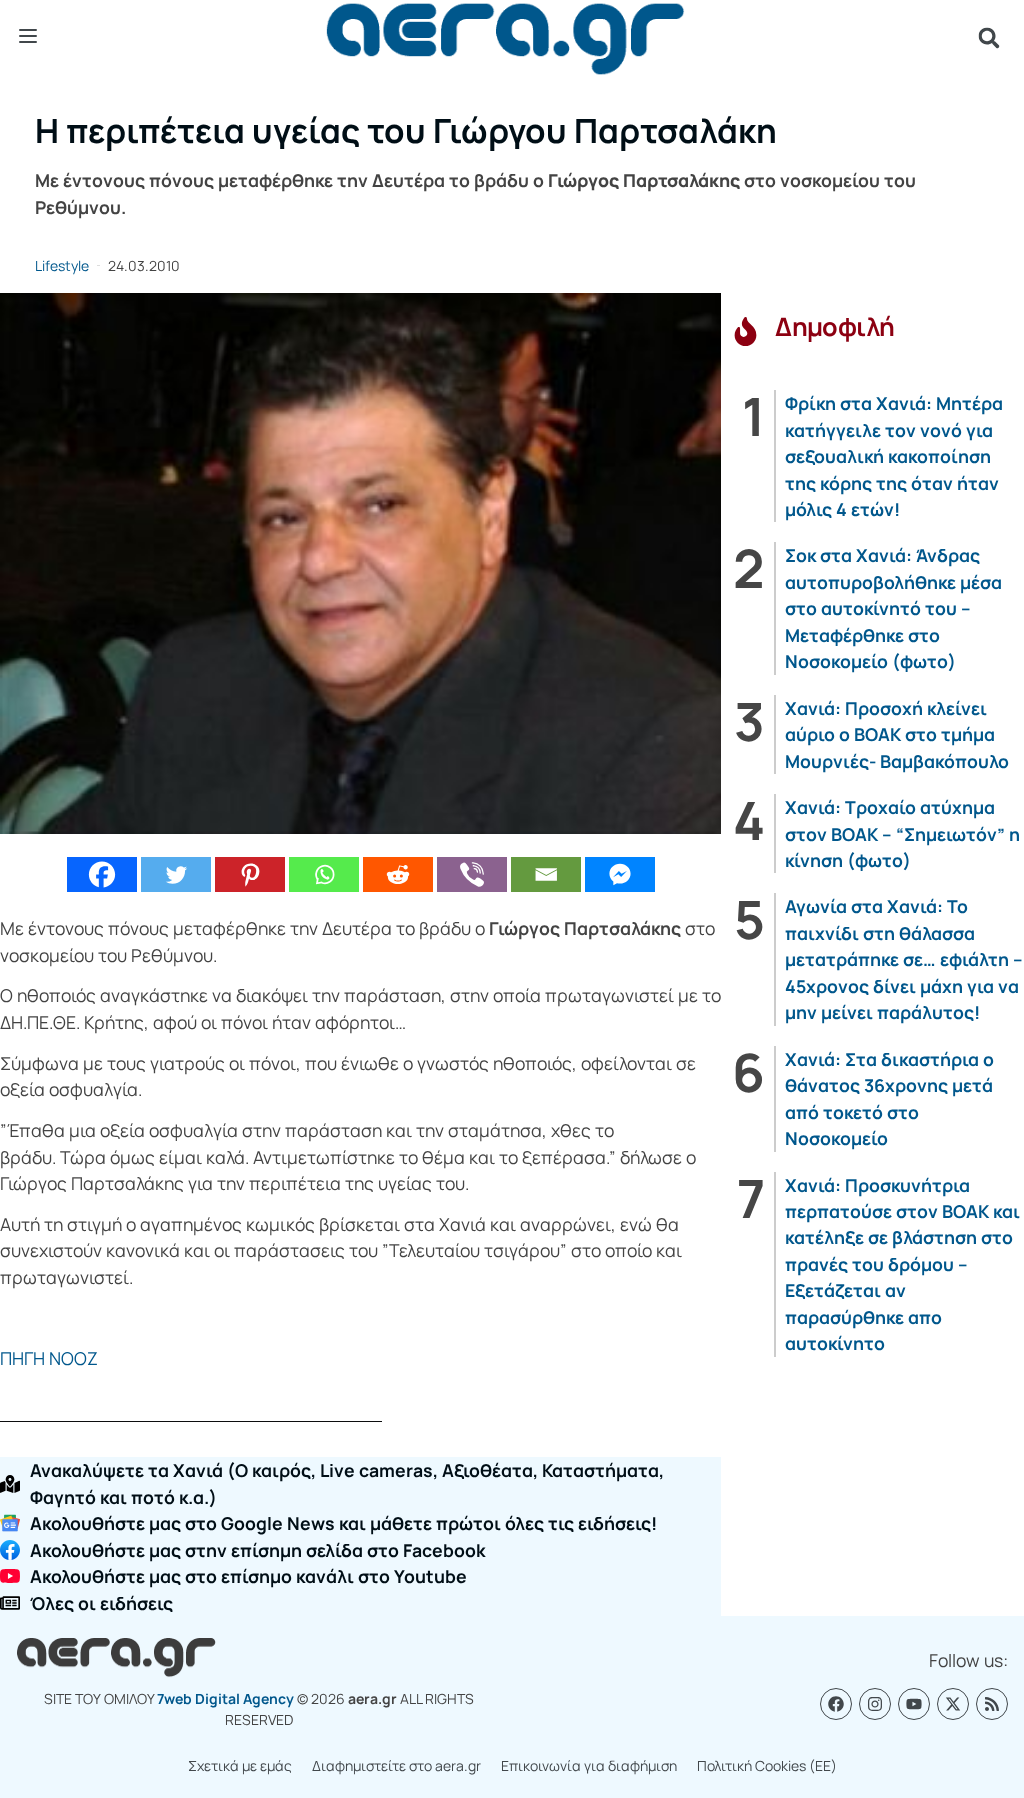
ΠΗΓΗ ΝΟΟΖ (53, 1358)
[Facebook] (102, 874)
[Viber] (472, 874)
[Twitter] (176, 874)
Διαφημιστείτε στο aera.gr (396, 1765)
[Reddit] (398, 874)
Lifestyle (62, 265)
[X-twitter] (953, 1704)
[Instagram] (875, 1704)
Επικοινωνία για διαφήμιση (589, 1765)
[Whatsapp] (324, 874)
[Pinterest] (250, 874)
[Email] (546, 874)
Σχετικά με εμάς (240, 1765)
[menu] (28, 37)
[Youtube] (914, 1704)
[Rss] (992, 1704)
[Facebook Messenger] (620, 874)
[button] (989, 38)
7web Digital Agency (225, 1698)
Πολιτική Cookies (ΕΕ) (767, 1765)
